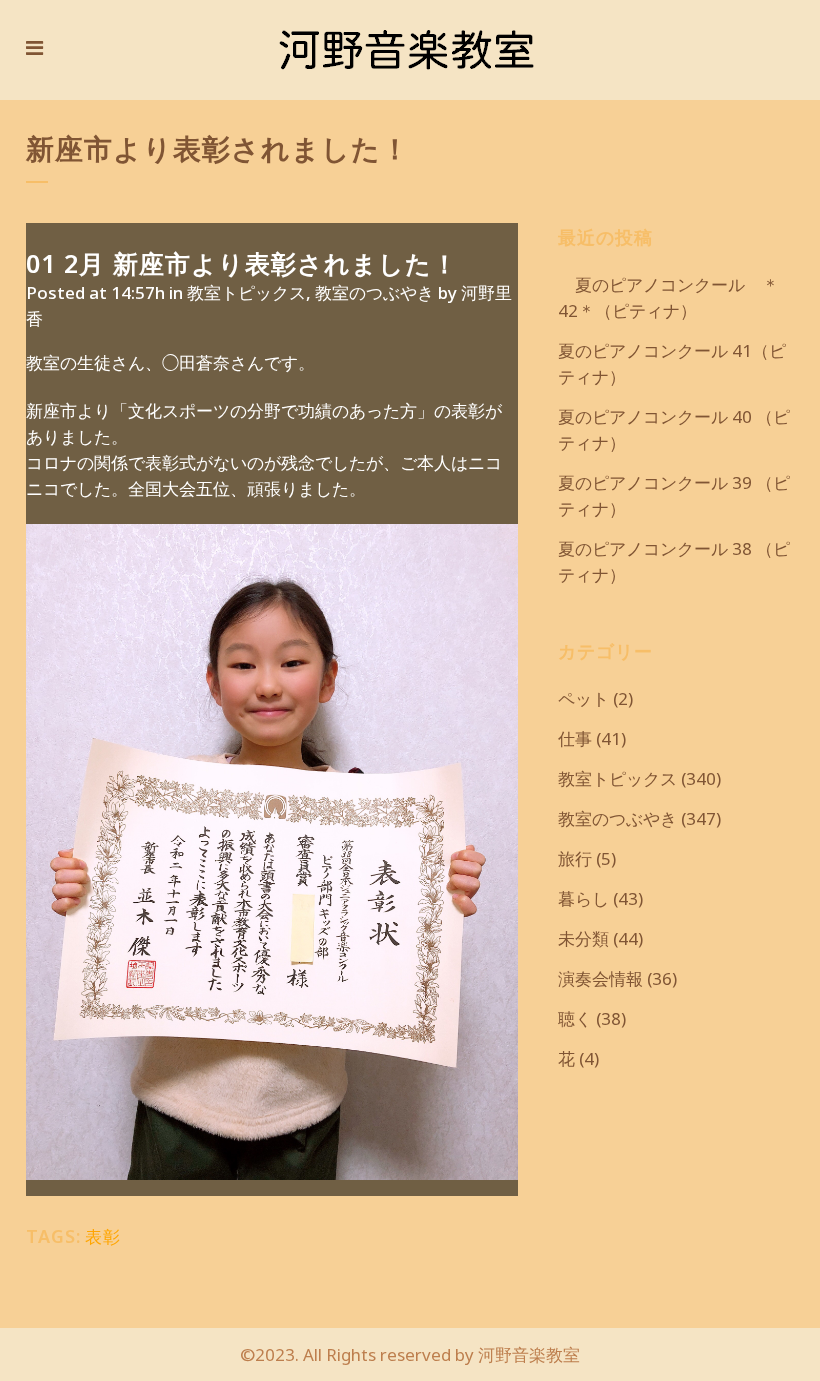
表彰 (103, 1236)
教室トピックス (246, 292)
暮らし (583, 898)
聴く (575, 1018)
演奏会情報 (600, 978)
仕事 (575, 738)
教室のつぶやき (374, 292)
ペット (583, 698)
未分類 (583, 938)
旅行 (575, 858)
